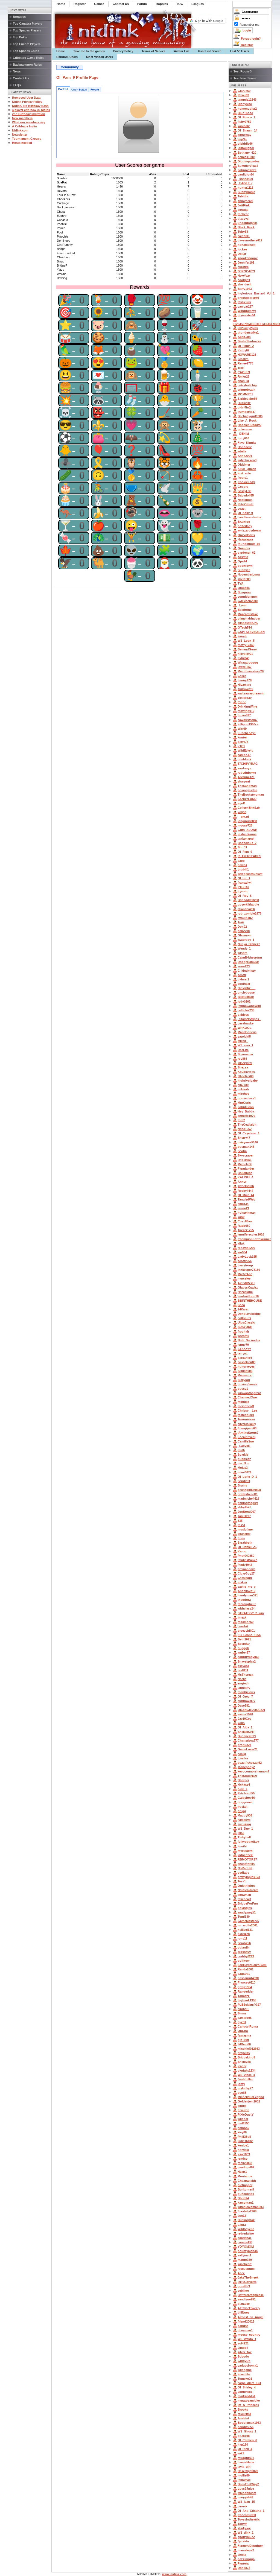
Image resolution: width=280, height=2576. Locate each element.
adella (242, 451)
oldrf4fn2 (244, 407)
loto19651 (245, 1160)
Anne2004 (245, 456)
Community (70, 67)
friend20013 (246, 2321)
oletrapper (245, 2185)
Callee (242, 676)
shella (242, 2555)
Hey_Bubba (246, 1111)
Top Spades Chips (26, 51)
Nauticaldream (248, 1890)
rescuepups (246, 2269)
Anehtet (243, 2418)
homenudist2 (247, 109)
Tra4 (241, 922)
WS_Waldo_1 (247, 2339)
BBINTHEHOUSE (250, 1301)
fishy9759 (244, 122)
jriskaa (242, 1582)
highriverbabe (248, 1080)
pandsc (243, 2326)
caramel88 (245, 2242)
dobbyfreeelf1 (248, 1494)
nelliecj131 (245, 1930)
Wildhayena (246, 2229)
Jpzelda (243, 2541)
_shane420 (245, 179)
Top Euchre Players (27, 44)
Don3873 (244, 2568)
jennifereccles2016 (251, 1234)
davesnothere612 (250, 240)
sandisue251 (247, 2299)
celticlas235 (246, 1010)
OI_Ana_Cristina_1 (251, 2511)
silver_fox (245, 2352)
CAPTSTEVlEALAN (251, 632)
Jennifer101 (246, 262)
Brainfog (244, 522)
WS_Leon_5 (246, 641)
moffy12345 (246, 645)
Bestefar (244, 1644)
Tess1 (242, 1881)
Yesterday (245, 698)
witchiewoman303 (251, 2207)
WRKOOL (245, 1028)
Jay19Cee (244, 1719)
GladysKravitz (248, 1287)
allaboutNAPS (248, 623)
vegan (242, 812)
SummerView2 (248, 166)
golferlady (245, 526)
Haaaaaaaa (245, 539)
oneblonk (244, 759)
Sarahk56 (244, 1943)
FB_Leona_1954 (249, 1635)
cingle (242, 2106)
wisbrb (243, 953)
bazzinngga (246, 2559)
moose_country (249, 2335)
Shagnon (244, 592)
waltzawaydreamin (251, 693)
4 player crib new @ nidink (31, 110)
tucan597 (244, 715)
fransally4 (245, 883)
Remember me (249, 25)
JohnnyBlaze (247, 170)
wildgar (243, 2119)
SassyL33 (244, 491)
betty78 (243, 742)
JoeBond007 (247, 1512)
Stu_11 (242, 847)
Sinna (242, 2013)
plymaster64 (246, 315)
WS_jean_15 (246, 2502)
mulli (241, 1450)
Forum (95, 90)
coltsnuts (244, 1318)
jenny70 (243, 1345)
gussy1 (243, 1389)
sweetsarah (246, 1186)
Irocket (243, 1807)
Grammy (244, 548)
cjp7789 (243, 1085)
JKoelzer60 (246, 1076)
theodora (244, 1600)
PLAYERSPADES (249, 856)
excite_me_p (247, 1587)
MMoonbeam (247, 2493)
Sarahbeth (245, 1543)
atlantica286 (246, 909)
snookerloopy (248, 258)
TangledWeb (247, 1199)
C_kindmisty (247, 971)
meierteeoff (246, 1406)
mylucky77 (245, 2088)
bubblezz (244, 1459)
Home (61, 51)
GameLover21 (248, 1749)
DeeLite (243, 1050)
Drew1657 (245, 667)
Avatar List (182, 51)
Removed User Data (26, 98)
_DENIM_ (244, 434)
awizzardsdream (249, 530)
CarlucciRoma (248, 2026)
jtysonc (243, 891)
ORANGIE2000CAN (251, 1710)
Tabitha (243, 196)
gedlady (243, 1873)
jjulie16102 (245, 2141)
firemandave (247, 1569)
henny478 (245, 680)
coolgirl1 (244, 280)
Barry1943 (245, 289)
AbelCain (244, 337)
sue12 (242, 2216)
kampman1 (246, 2203)
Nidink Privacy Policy (27, 102)
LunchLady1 (247, 733)
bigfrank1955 (247, 2000)
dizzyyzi (243, 218)
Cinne (242, 702)
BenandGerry (247, 649)
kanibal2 (244, 126)
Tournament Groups (27, 139)
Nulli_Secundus (249, 1340)
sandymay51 (247, 1912)
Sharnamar (245, 1054)
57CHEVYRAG (248, 764)
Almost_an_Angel (250, 2317)
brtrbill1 (243, 869)
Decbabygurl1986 (250, 416)
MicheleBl (245, 1164)
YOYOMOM (246, 2247)
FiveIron (243, 2110)
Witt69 (242, 729)
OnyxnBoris (246, 535)
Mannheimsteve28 (251, 671)
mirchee (243, 1094)
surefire (243, 267)
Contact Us (21, 78)
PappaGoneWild (249, 1006)
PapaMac (244, 2480)
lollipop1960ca (248, 724)
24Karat (243, 1309)
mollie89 (244, 2475)
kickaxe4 (244, 1784)
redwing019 (246, 711)
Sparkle (243, 1455)
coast (242, 509)
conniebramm (248, 597)
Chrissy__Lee (247, 1410)
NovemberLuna (249, 574)
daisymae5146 (248, 1142)
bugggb (243, 1648)
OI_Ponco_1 (246, 117)
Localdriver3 (247, 1437)
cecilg (242, 1754)
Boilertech (245, 1173)
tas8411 (243, 1670)
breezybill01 (246, 1631)
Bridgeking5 (246, 2057)
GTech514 (245, 627)
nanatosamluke (249, 2400)
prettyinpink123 (249, 1877)
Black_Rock (246, 227)
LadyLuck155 (247, 1257)
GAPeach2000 (248, 601)
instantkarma (247, 834)
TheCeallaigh (247, 1125)
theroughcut (247, 1604)
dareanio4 (245, 1358)
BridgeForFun (248, 1903)
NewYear (244, 276)
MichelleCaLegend (251, 2097)
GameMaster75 (248, 1921)
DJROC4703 (246, 271)
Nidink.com (20, 130)
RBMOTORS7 (247, 1859)
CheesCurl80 (247, 2515)
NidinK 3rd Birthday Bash (30, 106)
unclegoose (246, 992)
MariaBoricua (247, 1032)
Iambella (244, 588)
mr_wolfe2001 (248, 1925)
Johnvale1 (245, 2392)
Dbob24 (243, 2198)
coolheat (244, 984)
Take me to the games (89, 51)
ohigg (242, 1811)
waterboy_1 (246, 940)
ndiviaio (243, 2150)
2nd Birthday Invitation (29, 114)
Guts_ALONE (247, 830)
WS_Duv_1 (245, 1829)
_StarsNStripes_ (249, 1019)
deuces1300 (246, 157)
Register (247, 45)
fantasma (244, 2035)
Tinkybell (244, 1837)
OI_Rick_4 (245, 2449)
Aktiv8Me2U (246, 1283)
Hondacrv (245, 447)
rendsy (243, 2159)
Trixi (241, 368)
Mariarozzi (245, 1375)
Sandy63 (244, 1481)
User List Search (210, 51)
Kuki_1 (243, 1789)
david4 (242, 865)
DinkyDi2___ (247, 988)
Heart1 (242, 2172)
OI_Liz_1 (244, 878)
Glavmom (245, 935)
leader (242, 2066)
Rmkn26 (243, 376)
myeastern (245, 1851)
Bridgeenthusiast (250, 874)
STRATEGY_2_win (251, 1613)
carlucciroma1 (248, 2365)
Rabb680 (244, 1226)
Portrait (63, 89)
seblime (243, 2291)
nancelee (244, 1278)
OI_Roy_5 (245, 896)
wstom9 (243, 1336)
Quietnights (246, 1886)
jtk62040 (243, 658)
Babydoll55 (246, 495)
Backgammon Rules (27, 65)
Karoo (242, 1551)
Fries (241, 1538)
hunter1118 (245, 188)
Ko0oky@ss (246, 1072)
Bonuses (19, 17)
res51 (241, 1525)
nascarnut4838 (248, 1978)
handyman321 (248, 1595)
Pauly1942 (245, 1565)
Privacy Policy (123, 51)
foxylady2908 (247, 2211)
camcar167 (245, 306)
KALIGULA (246, 1177)
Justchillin (245, 2079)
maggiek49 (245, 2497)
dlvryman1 (245, 2330)
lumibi (242, 1846)
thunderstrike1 (248, 332)
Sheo (241, 1305)
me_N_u (243, 1463)
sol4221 (243, 2343)
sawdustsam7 (248, 720)
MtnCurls (244, 1103)
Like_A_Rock (247, 420)
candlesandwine (249, 517)
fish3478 (244, 1934)
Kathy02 (243, 350)
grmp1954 (245, 1987)
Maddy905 (245, 1815)
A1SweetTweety (249, 2308)
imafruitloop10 (248, 1296)
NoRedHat (245, 1868)
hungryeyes (246, 1366)
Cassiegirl (245, 1578)
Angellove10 (247, 1591)
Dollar (242, 254)
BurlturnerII (246, 2189)
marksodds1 (247, 2396)
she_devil (244, 284)
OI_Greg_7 (245, 1696)
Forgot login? (250, 39)
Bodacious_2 (247, 843)
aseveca (243, 1666)
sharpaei (244, 781)
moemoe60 (246, 1622)
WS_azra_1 (245, 1045)
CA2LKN (244, 372)
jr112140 (243, 887)
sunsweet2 (245, 689)
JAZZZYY (244, 1349)
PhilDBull (244, 2137)
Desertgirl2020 (248, 2471)
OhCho (243, 2031)
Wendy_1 (244, 948)
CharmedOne (247, 1397)
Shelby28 (244, 2062)
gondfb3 (244, 2286)
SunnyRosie (246, 192)
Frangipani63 (247, 1428)
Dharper (243, 1780)
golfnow (244, 1961)
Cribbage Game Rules (29, 58)
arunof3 (243, 1208)
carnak (242, 2506)
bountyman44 (248, 2251)
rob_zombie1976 (250, 913)
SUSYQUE (245, 1327)
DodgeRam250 (248, 962)
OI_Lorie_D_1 (247, 1477)
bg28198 (244, 2436)
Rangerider (246, 1991)
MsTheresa (245, 1675)
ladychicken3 (247, 460)
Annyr (242, 1182)
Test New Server (245, 78)
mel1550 (243, 2123)
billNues (243, 2312)
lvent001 (244, 236)
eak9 (241, 2453)
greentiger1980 (248, 298)
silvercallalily (247, 1424)
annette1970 (246, 1116)
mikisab (243, 1089)
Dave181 (244, 1705)
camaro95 (245, 2018)
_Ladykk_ (244, 1446)
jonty (241, 2084)
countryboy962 (248, 1657)
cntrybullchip (247, 385)
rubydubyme (247, 773)
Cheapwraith (247, 2181)
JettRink (244, 205)
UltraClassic (246, 1322)
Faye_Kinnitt (247, 443)
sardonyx (244, 768)
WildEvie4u (246, 750)
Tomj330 (244, 1917)
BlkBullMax (246, 997)
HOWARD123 (247, 355)
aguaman (244, 1895)
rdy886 (242, 1059)
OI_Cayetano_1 (249, 1133)
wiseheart (245, 2264)
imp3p (242, 139)
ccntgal (243, 210)
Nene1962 (245, 1129)
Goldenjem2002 (249, 2101)
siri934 (242, 1252)
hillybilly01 (245, 654)
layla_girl (244, 2467)
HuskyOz (244, 403)
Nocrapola (245, 500)
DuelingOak (246, 2220)
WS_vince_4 (246, 2075)
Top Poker (20, 37)
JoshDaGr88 (247, 1362)
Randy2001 (246, 1969)
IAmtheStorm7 (248, 1433)
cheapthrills (246, 1864)
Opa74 (242, 561)
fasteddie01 (246, 1415)
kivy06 (242, 2132)
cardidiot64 (246, 174)
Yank (241, 1217)
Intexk (242, 1617)
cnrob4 (243, 1626)
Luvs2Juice (246, 2489)
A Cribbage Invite (24, 126)
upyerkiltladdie (248, 904)
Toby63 (243, 232)
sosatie (243, 557)
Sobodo (243, 2356)
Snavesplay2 (247, 1661)
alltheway (244, 135)
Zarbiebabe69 (247, 399)
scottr (242, 975)
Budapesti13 (247, 1736)
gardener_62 (247, 553)
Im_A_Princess (248, 2405)
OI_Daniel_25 (247, 1547)
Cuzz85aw (245, 1221)
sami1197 (244, 1516)
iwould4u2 (245, 918)
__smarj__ (245, 817)
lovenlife (244, 2374)
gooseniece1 (247, 1098)
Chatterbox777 (248, 1740)
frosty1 (243, 478)
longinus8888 (247, 821)
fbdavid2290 (246, 1248)
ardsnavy (244, 1952)
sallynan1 (244, 2255)
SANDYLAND (247, 799)
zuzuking (244, 1824)
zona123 (244, 966)
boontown (245, 566)
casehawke (246, 1023)
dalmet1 (243, 979)
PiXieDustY (246, 2114)
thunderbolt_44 (249, 544)
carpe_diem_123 (249, 2383)
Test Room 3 (243, 71)
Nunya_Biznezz (249, 944)
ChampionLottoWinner (254, 1239)
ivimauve (244, 1820)
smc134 (243, 1204)
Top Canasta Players (27, 24)
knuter (242, 737)
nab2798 (244, 931)
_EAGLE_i (245, 183)
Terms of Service (154, 51)
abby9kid (244, 1507)
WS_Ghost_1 (247, 2431)
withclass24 (246, 1608)
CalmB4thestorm (250, 957)
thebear (243, 214)
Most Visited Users (100, 57)
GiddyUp (244, 2361)
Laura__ (243, 2225)
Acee (241, 2273)
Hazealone (245, 1292)
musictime (245, 1529)
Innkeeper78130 (249, 1270)
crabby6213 (246, 1956)
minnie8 (243, 1402)
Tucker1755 (246, 1230)
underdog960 (247, 223)
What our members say (29, 122)
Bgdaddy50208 (248, 900)
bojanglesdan (247, 790)
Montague (245, 2176)
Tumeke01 (245, 2379)
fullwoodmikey (248, 1842)
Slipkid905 (245, 1371)
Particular (244, 302)
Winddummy (247, 311)
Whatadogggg (248, 662)
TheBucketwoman (251, 795)
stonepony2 (246, 1767)
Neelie (242, 1679)
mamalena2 (246, 2550)
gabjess (243, 1015)
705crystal (245, 1063)
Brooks (243, 2409)
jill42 (241, 1833)
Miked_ (243, 1041)
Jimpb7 (243, 2348)
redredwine (246, 2233)
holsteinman (247, 1213)
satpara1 (244, 1974)
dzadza (243, 1758)
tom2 (241, 1120)
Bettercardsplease (251, 2295)
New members (22, 118)
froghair (243, 1331)
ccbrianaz (245, 2238)
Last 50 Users (240, 51)
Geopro (243, 487)
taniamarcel (246, 839)
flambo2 (243, 2128)
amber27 (244, 1652)
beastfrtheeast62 (250, 1763)
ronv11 (242, 1938)
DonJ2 (242, 927)
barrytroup (245, 1265)
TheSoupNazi (247, 1776)
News (17, 71)
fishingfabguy (248, 1503)
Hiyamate (244, 685)
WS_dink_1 (246, 2533)
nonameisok (247, 245)
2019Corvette (247, 2282)
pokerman (245, 429)
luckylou (244, 1380)
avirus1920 (245, 1714)
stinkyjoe (244, 2528)
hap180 (243, 2444)
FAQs (17, 85)
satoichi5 (244, 1036)
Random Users (67, 57)
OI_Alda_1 (245, 1727)
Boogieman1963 (249, 2423)
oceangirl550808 (249, 1490)
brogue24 (244, 1745)
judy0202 (244, 1001)
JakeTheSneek (248, 2277)
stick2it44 (244, 2414)
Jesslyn (243, 359)
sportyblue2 (246, 2537)
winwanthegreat (249, 1393)
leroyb (242, 636)
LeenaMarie (246, 2462)
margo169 (245, 2260)
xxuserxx (244, 1534)
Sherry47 (244, 1138)
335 (240, 1521)
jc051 (241, 746)
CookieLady (246, 482)
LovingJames (247, 1384)
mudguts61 (246, 2458)
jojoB (241, 803)
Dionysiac (245, 104)
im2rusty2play (248, 328)
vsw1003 (244, 2154)
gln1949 (243, 2040)
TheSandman (247, 786)
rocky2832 (245, 2163)
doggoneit (245, 1802)
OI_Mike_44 (246, 1195)
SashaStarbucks (249, 341)
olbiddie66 (245, 144)
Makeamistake (248, 614)
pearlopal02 (246, 2167)
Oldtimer (244, 465)
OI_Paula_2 (246, 346)
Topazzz (244, 1996)
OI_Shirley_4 (247, 2387)
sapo (241, 861)
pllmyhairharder (249, 618)
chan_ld (243, 381)
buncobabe (246, 2194)
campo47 (244, 755)
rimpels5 (244, 2053)
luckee (242, 249)
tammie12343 (247, 100)
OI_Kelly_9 (245, 513)
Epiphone (245, 610)
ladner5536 (245, 1855)
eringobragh (247, 390)
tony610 (243, 438)
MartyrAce (245, 1274)
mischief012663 (249, 2049)
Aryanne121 (246, 777)
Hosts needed (22, 143)
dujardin (244, 1947)
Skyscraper (246, 1155)
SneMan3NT (246, 1732)
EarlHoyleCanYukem (252, 1965)
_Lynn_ (243, 605)
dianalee (244, 2304)
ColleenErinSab (249, 808)
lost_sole (244, 473)
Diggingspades (249, 161)
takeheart (244, 1899)
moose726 (245, 825)
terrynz (243, 1353)
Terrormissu (246, 1419)
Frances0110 (247, 1982)
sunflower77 (247, 1701)
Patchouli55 (246, 1793)
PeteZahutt (246, 504)
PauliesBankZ (247, 1560)
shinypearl (245, 201)
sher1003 (244, 579)
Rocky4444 (245, 1191)
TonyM (242, 2524)
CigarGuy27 (246, 1573)
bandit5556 (246, 2427)
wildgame (245, 2370)
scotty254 (245, 1261)
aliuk (241, 1243)
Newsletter (20, 135)
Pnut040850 (246, 1556)
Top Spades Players (27, 30)
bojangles (245, 1908)
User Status (79, 90)
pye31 (242, 2022)
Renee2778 (245, 363)
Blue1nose (245, 113)
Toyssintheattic (249, 2519)
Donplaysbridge (249, 1314)
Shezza (243, 1067)
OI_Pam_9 (245, 852)
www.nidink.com (174, 2574)
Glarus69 (244, 91)
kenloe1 (243, 2145)
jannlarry (244, 1688)
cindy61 (243, 2009)
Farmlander (246, 1169)
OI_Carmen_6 (247, 2440)
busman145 (246, 1147)
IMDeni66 (244, 2044)
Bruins (242, 1485)
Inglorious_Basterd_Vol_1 (256, 293)
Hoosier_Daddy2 (250, 425)
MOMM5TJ (245, 394)
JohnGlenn (246, 1107)
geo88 (242, 2093)
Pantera (243, 2563)
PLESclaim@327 (249, 2005)
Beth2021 (244, 1639)
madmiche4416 (248, 1499)
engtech (243, 1683)
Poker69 (243, 95)
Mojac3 (243, 1468)
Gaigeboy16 (246, 1798)
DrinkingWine (247, 706)
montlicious (246, 1692)
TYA (240, 583)
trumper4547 (247, 412)
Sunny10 (244, 570)
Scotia (242, 1151)
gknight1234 (247, 2070)
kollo (241, 1723)
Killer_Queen (247, 469)
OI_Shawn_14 (247, 130)
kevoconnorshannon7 (253, 1771)
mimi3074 (244, 1472)
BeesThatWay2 (248, 2484)
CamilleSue (246, 1441)
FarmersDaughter (250, 2546)
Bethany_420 (247, 153)
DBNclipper (246, 148)
